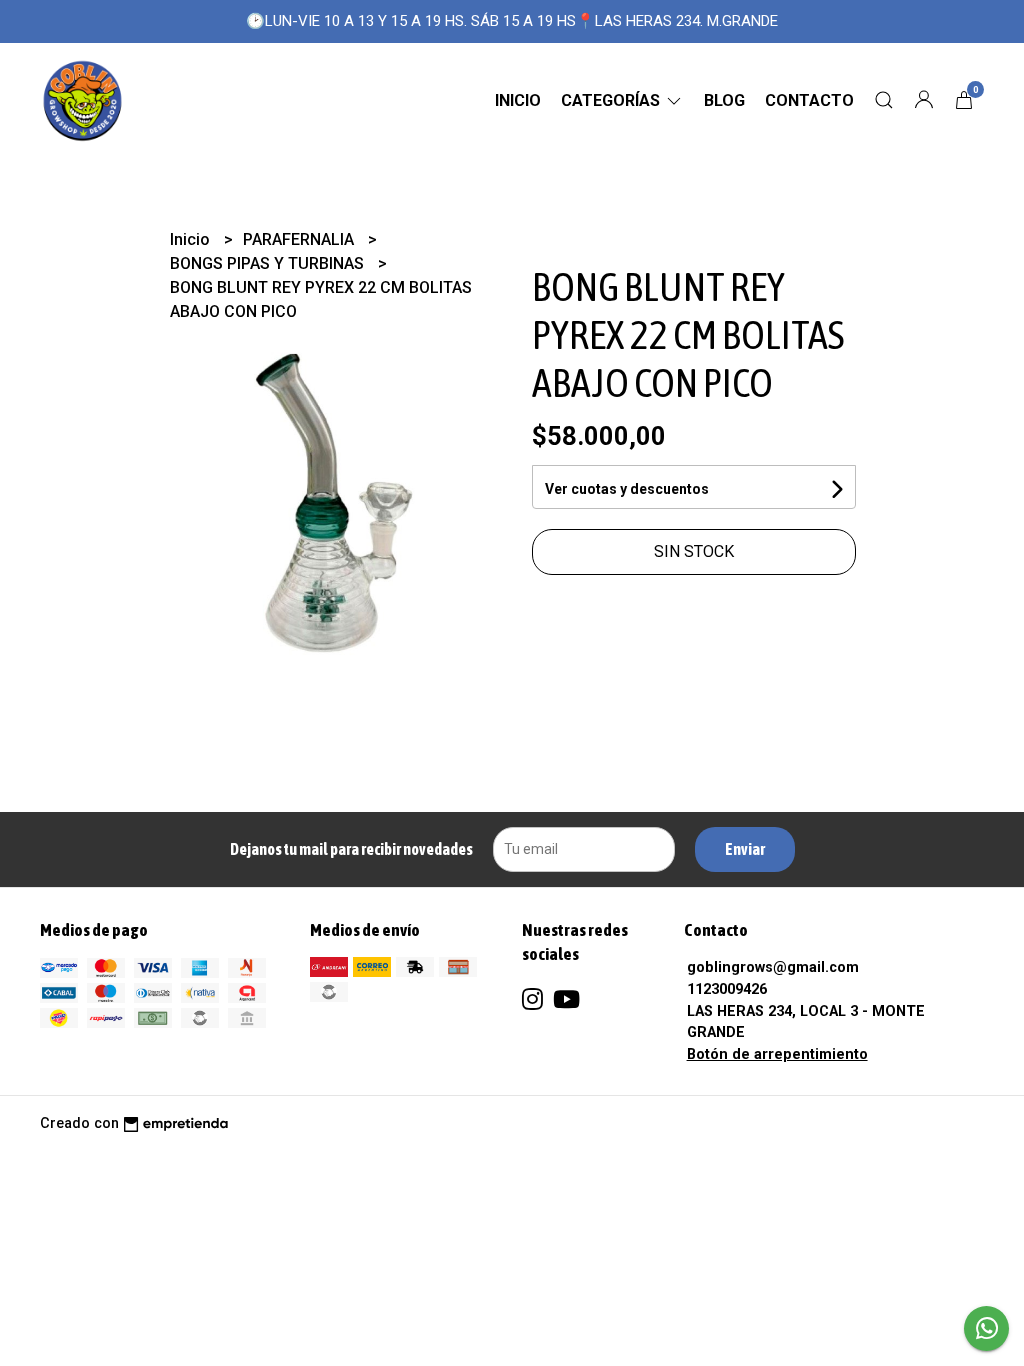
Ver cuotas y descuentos (627, 489)
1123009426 (727, 989)
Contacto (809, 100)
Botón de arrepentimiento (777, 1054)
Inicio (518, 100)
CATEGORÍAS (612, 100)
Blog (724, 100)
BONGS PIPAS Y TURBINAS (269, 263)
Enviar (745, 849)
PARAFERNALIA (300, 239)
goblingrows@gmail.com (773, 967)
